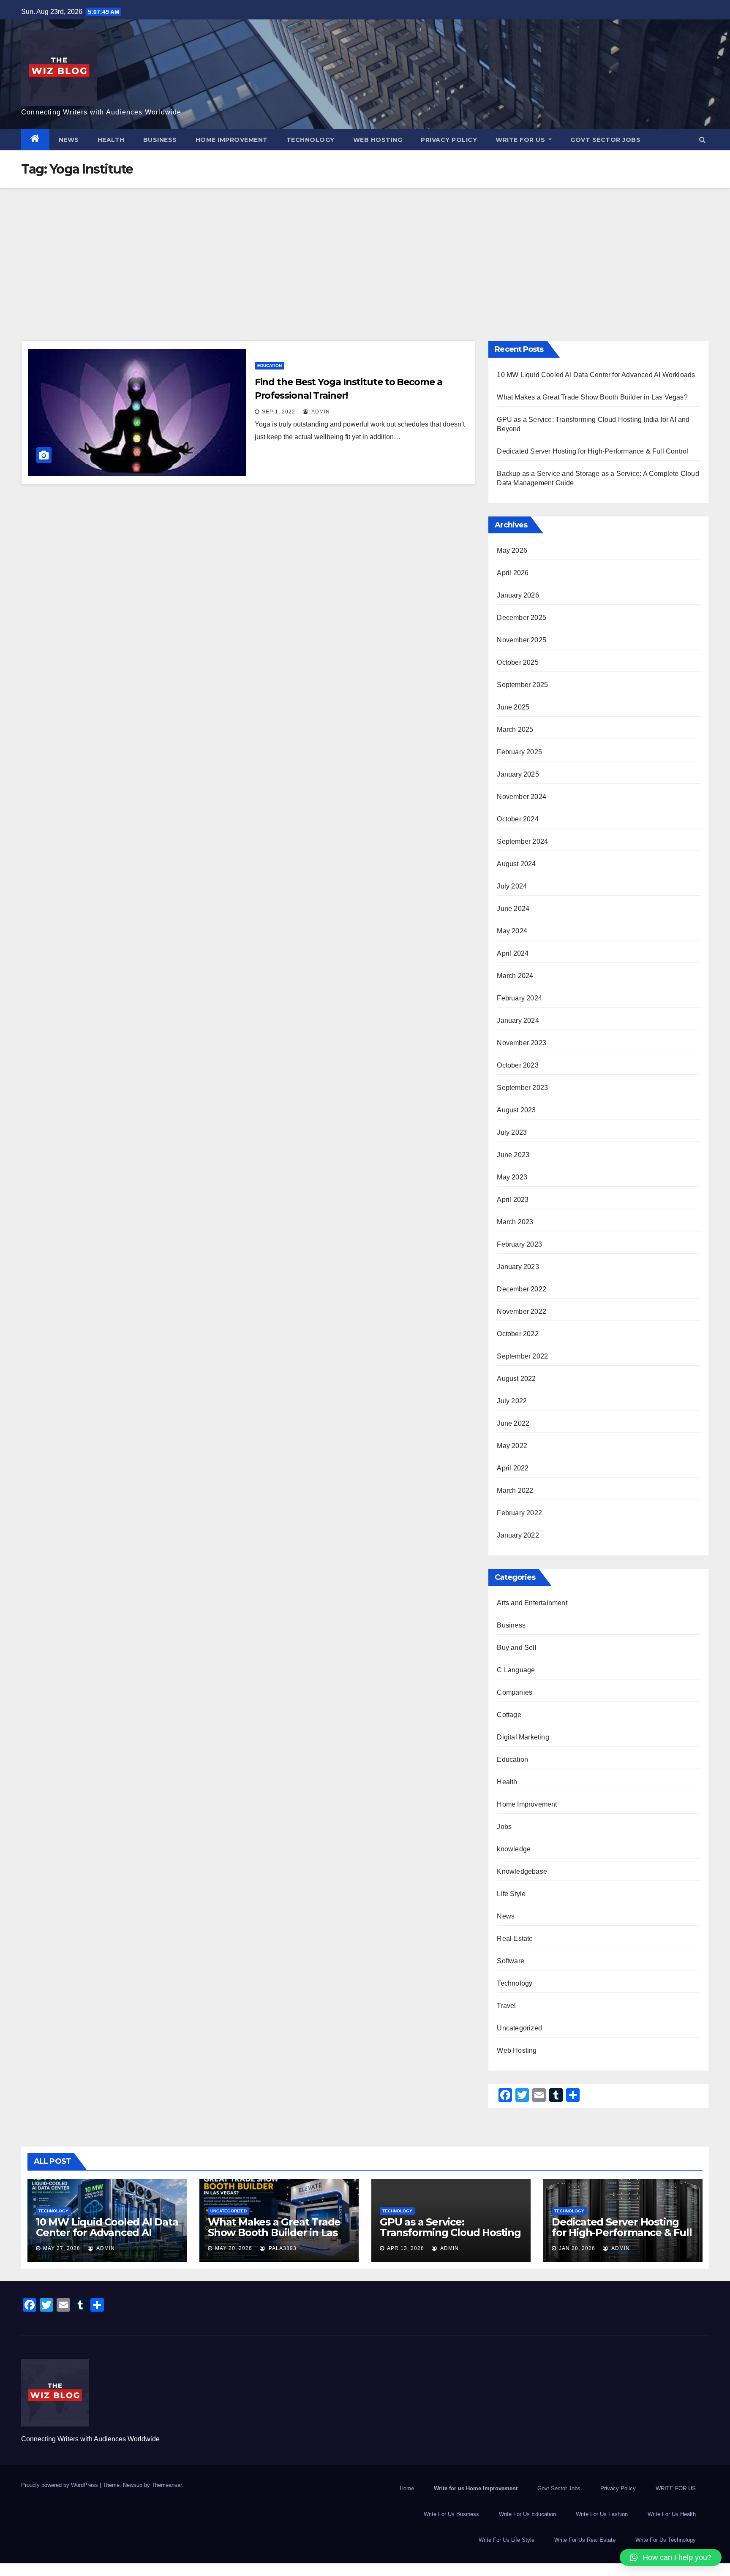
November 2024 (522, 797)
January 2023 (518, 1267)
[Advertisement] (365, 252)
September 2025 (522, 685)
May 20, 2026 (234, 2248)
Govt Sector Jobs (605, 140)
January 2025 (518, 774)
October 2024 (518, 819)
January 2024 (518, 1020)
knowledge (514, 1849)
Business (160, 140)
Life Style (511, 1894)
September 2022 (522, 1356)
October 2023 (518, 1065)
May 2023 (512, 1177)
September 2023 (522, 1088)
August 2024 (516, 864)
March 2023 (515, 1222)
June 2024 (513, 909)
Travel (506, 2006)
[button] (702, 140)
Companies (515, 1692)
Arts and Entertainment (532, 1603)
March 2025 (515, 730)
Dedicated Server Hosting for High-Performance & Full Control (592, 451)
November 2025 (522, 640)
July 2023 (512, 1132)
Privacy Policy (449, 140)
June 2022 (513, 1423)
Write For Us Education (527, 2514)
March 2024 (515, 976)
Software (511, 1961)
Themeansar (167, 2485)
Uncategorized (519, 2028)
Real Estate (515, 1939)
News (69, 140)
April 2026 (513, 573)
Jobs (504, 1827)
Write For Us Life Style (507, 2540)
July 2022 (512, 1401)
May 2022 (512, 1446)
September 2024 (522, 841)
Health (111, 140)
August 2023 (516, 1110)
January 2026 (518, 595)
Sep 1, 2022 (279, 412)
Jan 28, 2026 (577, 2248)
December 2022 (522, 1289)
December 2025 (522, 618)
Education (270, 365)
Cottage (509, 1715)
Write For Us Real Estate (585, 2540)
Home (407, 2488)
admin (320, 412)
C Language (516, 1670)
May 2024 (512, 931)
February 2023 (519, 1244)
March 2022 (515, 1490)
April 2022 (513, 1468)
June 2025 (513, 707)
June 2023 (513, 1155)
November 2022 (522, 1311)
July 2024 (512, 886)
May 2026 (512, 550)
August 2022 (516, 1379)
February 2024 (519, 998)
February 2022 (519, 1513)
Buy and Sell (516, 1648)
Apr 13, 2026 (406, 2248)
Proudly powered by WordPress (60, 2485)
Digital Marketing (523, 1737)
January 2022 (518, 1535)
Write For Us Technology (666, 2540)
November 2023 (522, 1043)
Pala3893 (282, 2248)
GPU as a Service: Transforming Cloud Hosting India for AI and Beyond (450, 2232)
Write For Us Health (672, 2514)
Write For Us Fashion (602, 2514)
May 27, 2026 (62, 2248)
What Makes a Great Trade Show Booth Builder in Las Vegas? (592, 397)
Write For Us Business (451, 2514)
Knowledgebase (522, 1871)
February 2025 (519, 752)
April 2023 (513, 1200)
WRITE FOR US (521, 140)
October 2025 (518, 662)
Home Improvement (232, 140)
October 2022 (518, 1334)
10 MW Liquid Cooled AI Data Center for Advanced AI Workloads (596, 375)
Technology (311, 140)
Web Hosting (378, 140)
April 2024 (513, 953)
